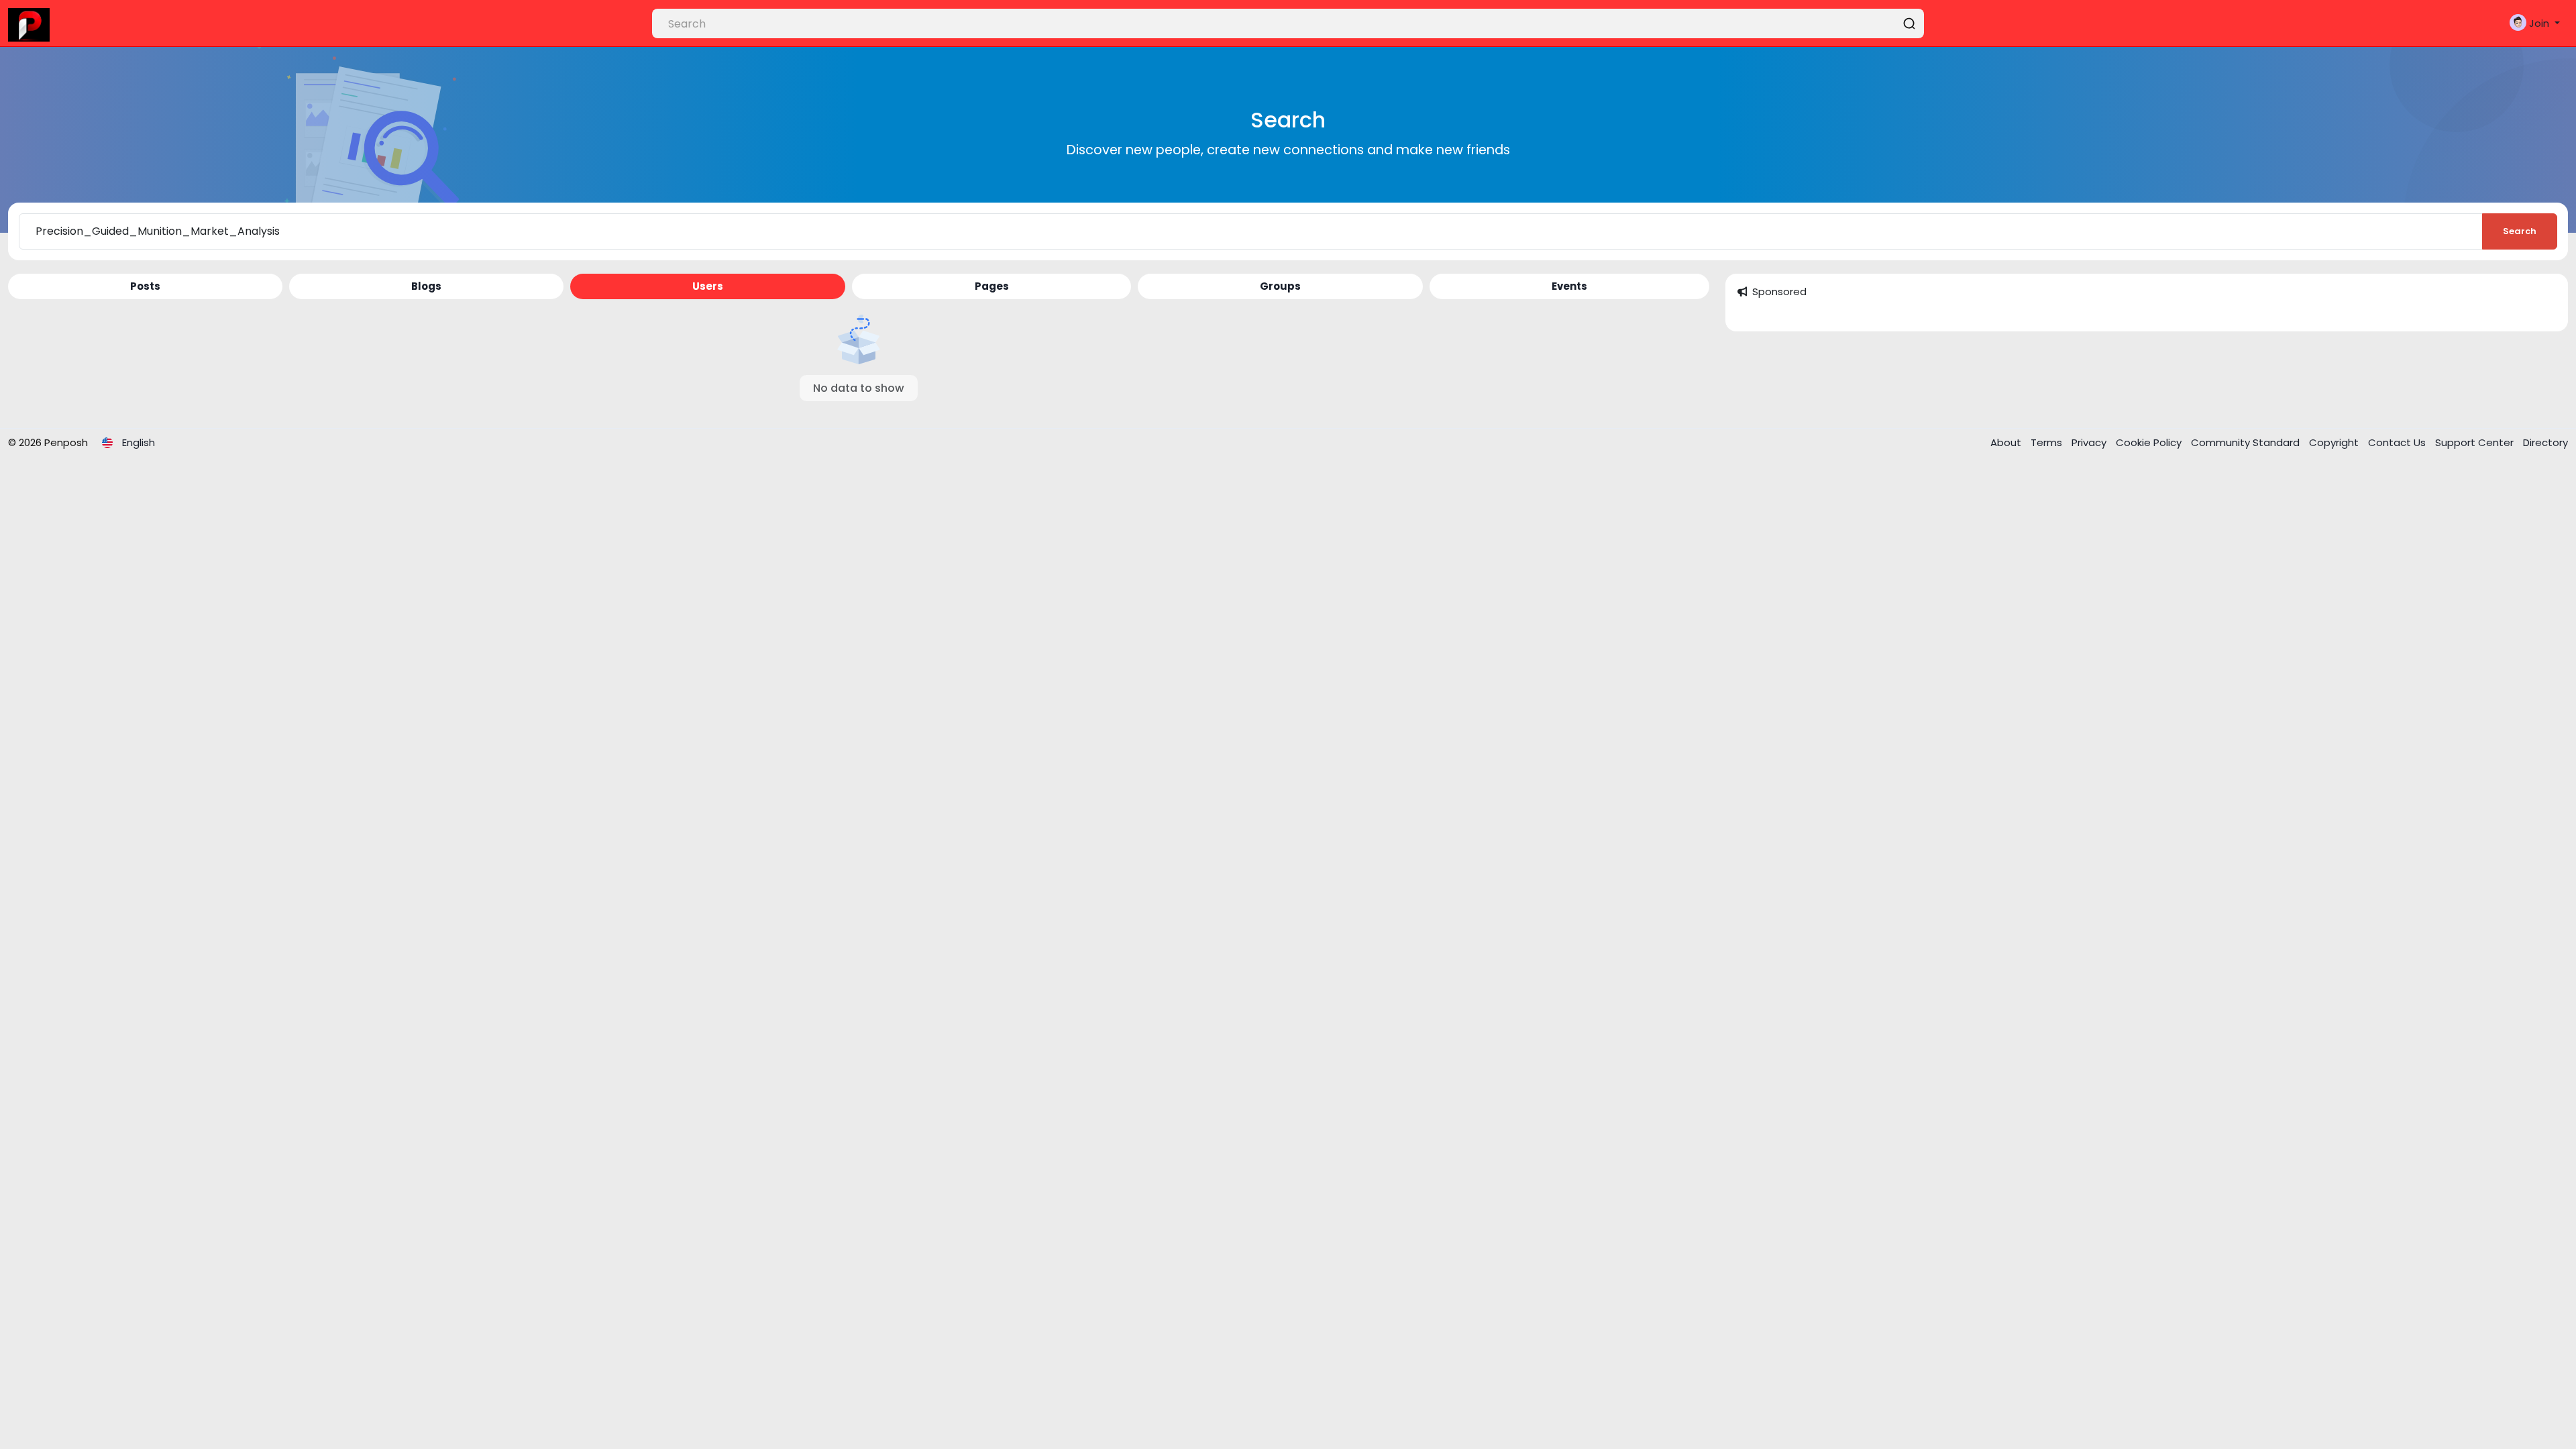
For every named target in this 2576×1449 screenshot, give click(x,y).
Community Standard (2247, 442)
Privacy (2090, 442)
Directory (2545, 442)
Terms (2048, 442)
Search (2520, 231)
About (2007, 442)
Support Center (2476, 442)
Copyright (2335, 442)
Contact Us (2398, 442)
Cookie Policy (2150, 442)
